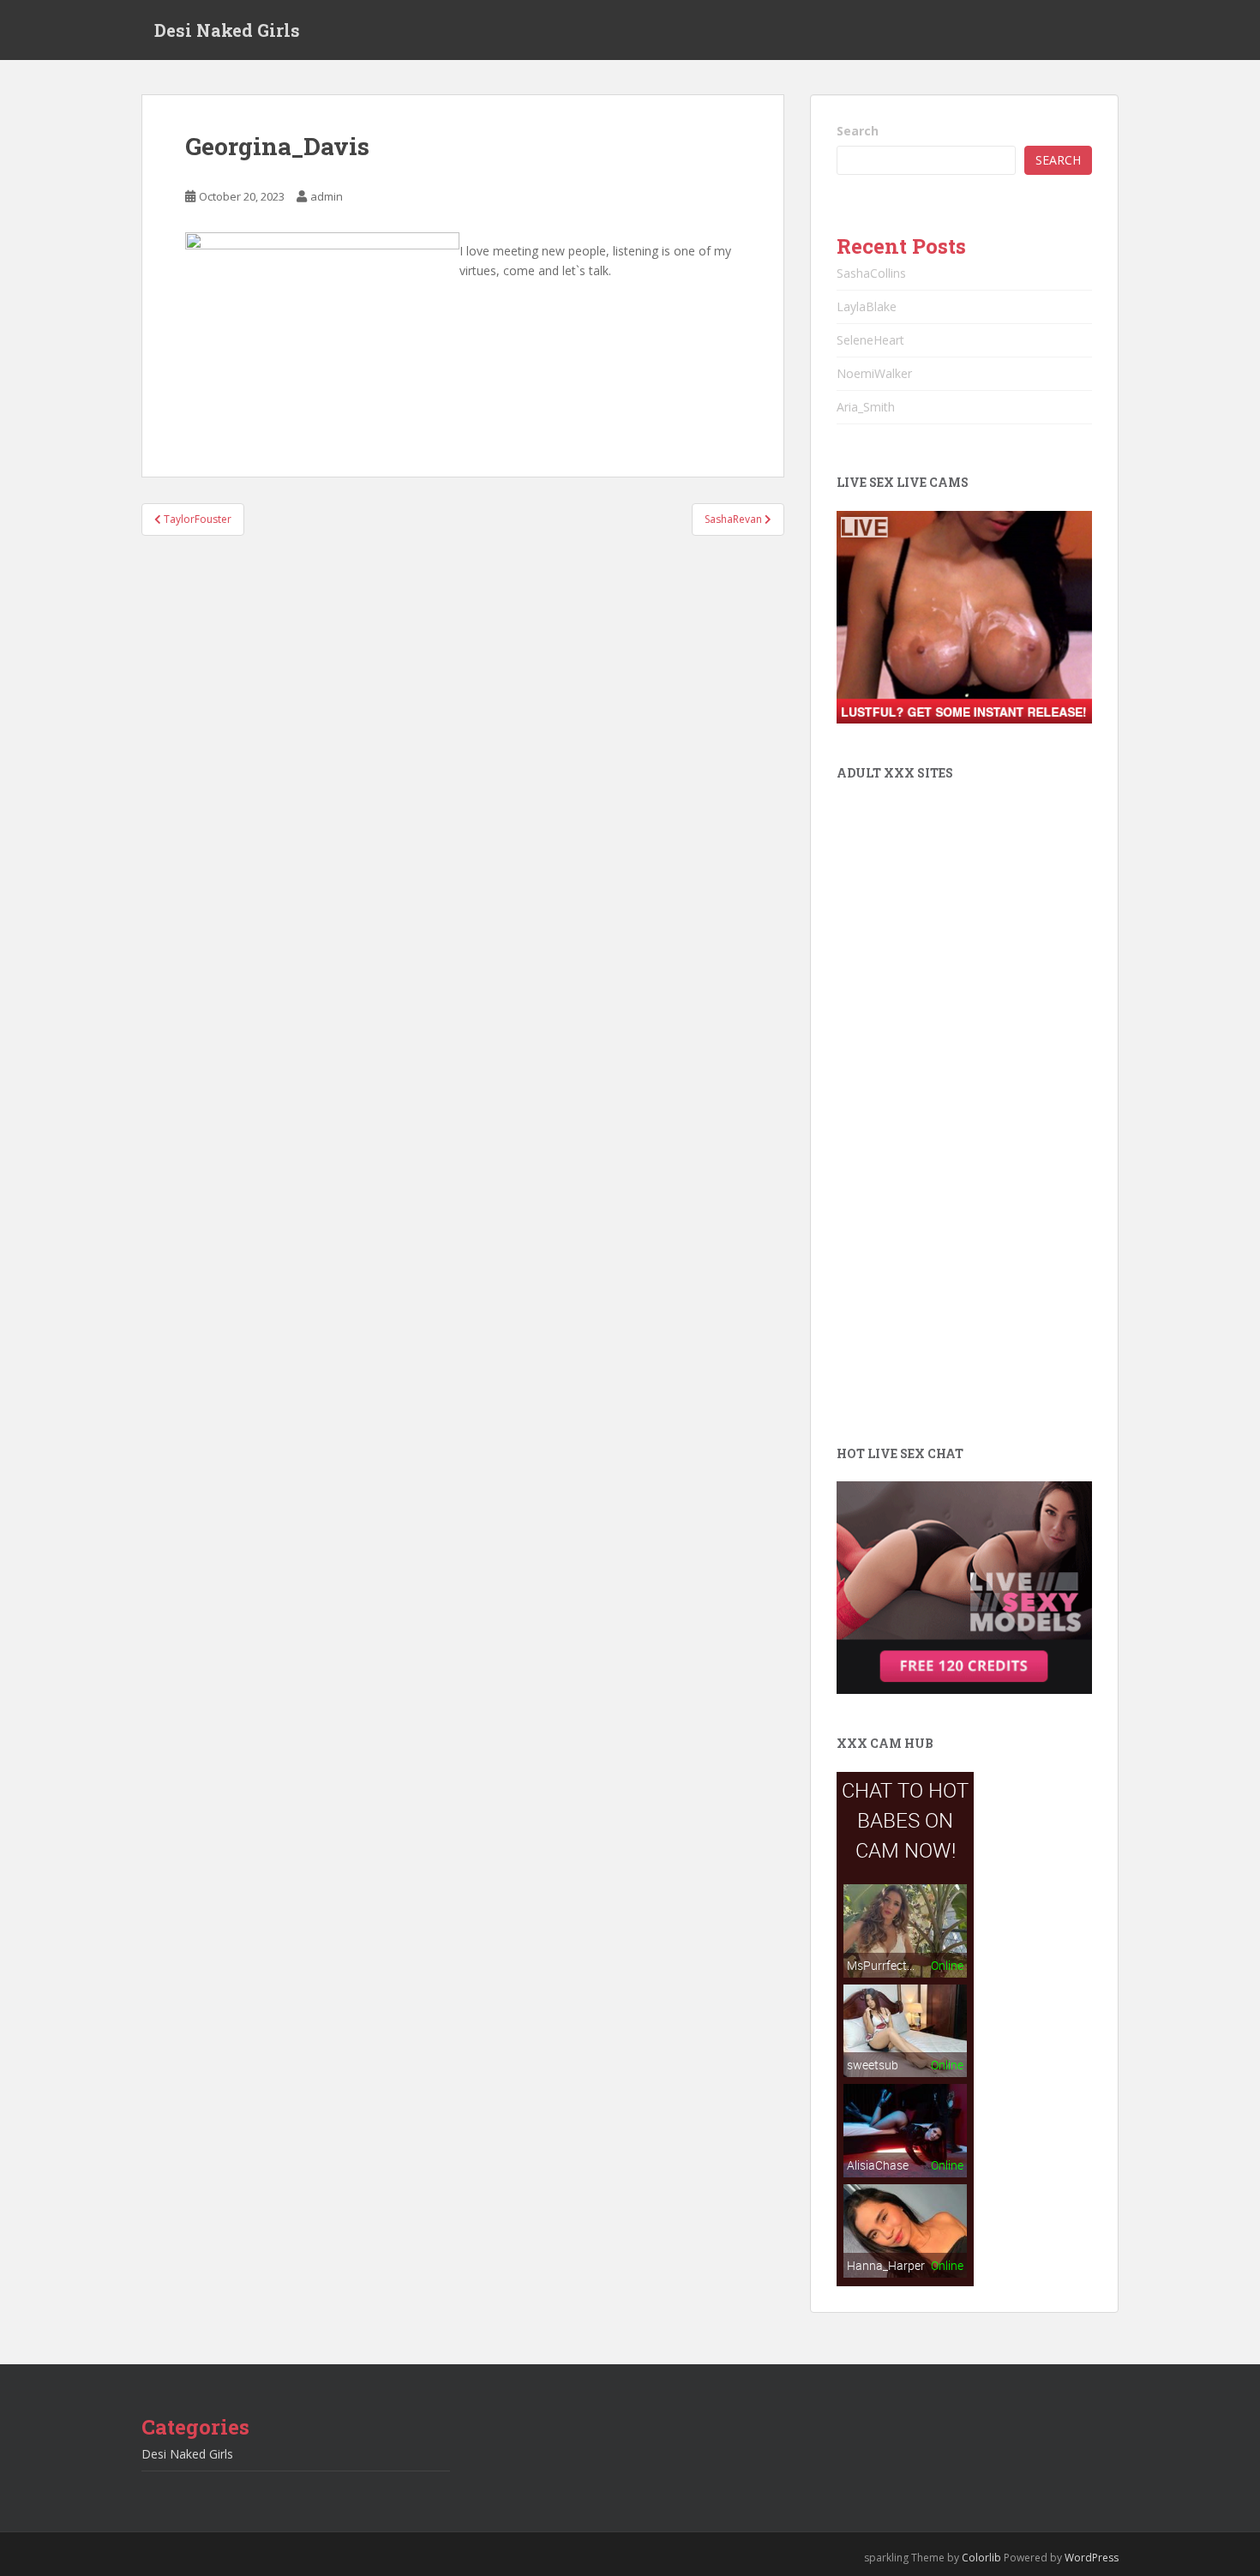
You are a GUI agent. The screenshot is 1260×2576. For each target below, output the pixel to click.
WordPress (1092, 2558)
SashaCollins (871, 273)
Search (858, 131)
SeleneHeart (870, 340)
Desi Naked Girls (227, 30)
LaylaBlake (867, 306)
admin (327, 196)
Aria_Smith (866, 407)
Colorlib (981, 2558)
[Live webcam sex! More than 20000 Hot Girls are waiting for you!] (964, 616)
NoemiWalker (874, 373)
